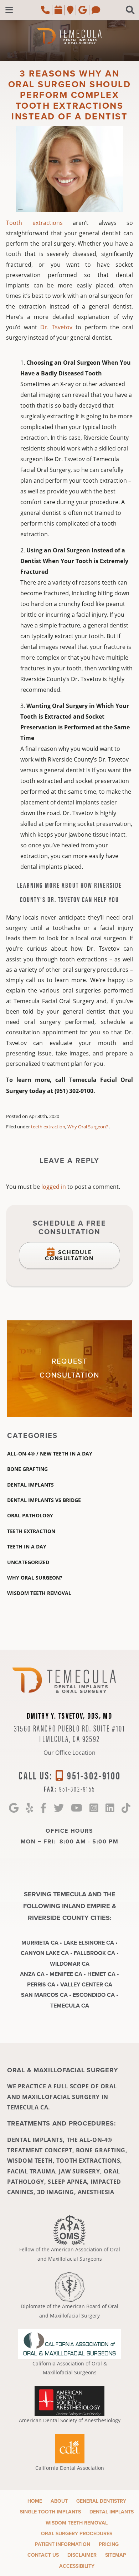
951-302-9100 (93, 1775)
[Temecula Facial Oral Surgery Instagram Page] (94, 1808)
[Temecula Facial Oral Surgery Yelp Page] (29, 1808)
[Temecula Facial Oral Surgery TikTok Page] (126, 1808)
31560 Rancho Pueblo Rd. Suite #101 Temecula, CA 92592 (70, 1733)
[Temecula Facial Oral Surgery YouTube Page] (77, 1808)
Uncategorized (28, 1562)
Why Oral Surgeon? (88, 1127)
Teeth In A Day (27, 1546)
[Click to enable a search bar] (130, 10)
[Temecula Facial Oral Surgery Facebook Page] (43, 1808)
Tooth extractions (34, 223)
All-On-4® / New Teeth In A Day (50, 1454)
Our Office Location (69, 1752)
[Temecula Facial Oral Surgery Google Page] (14, 1808)
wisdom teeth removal (39, 1593)
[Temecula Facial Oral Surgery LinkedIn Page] (110, 1808)
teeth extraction (48, 1127)
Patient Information (63, 2544)
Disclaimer (82, 2555)
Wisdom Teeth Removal (77, 2523)
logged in (54, 1186)
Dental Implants (30, 1485)
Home (35, 2501)
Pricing (109, 2544)
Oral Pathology (30, 1515)
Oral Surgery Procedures (77, 2534)
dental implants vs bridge (44, 1500)
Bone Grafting (27, 1469)
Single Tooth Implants (50, 2512)
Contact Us (43, 2555)
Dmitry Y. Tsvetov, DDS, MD (69, 1715)
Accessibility (77, 2566)
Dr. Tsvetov (56, 327)
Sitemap (116, 2555)
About (59, 2501)
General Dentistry (101, 2501)
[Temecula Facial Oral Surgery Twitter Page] (59, 1808)
